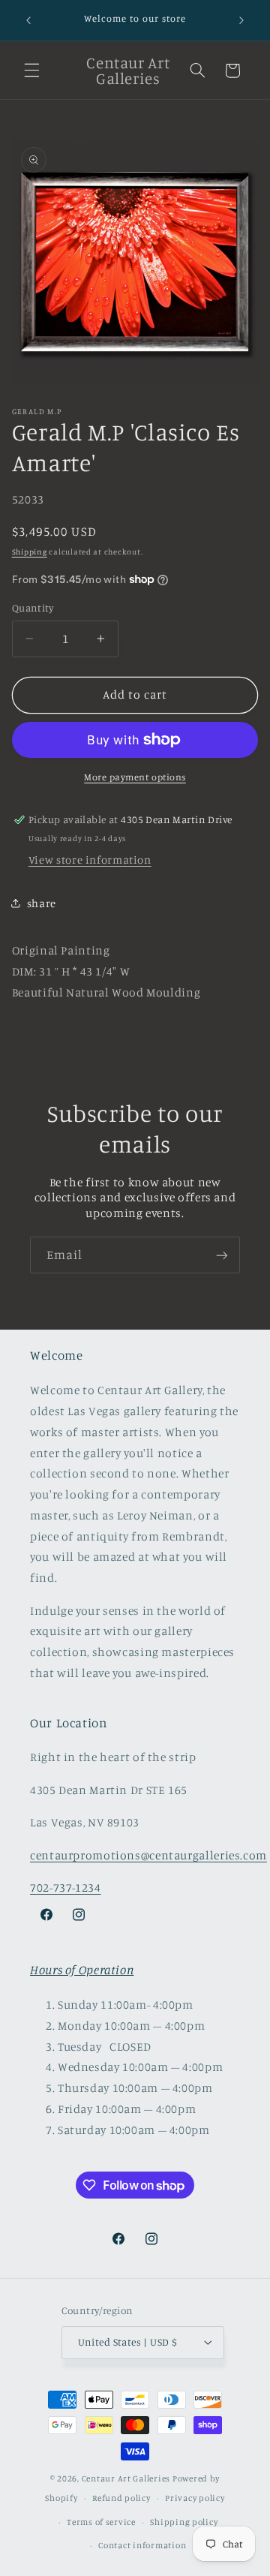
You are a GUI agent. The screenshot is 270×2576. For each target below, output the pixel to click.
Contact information (142, 2545)
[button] (31, 71)
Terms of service (101, 2522)
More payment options (135, 777)
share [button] (42, 903)
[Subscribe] (222, 1255)
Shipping (30, 552)
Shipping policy (184, 2522)
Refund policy (121, 2498)
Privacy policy (195, 2498)
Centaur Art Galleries (126, 2478)
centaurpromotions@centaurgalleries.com (148, 1855)
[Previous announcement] (28, 20)
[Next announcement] (241, 20)
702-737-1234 (66, 1888)
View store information (90, 860)
